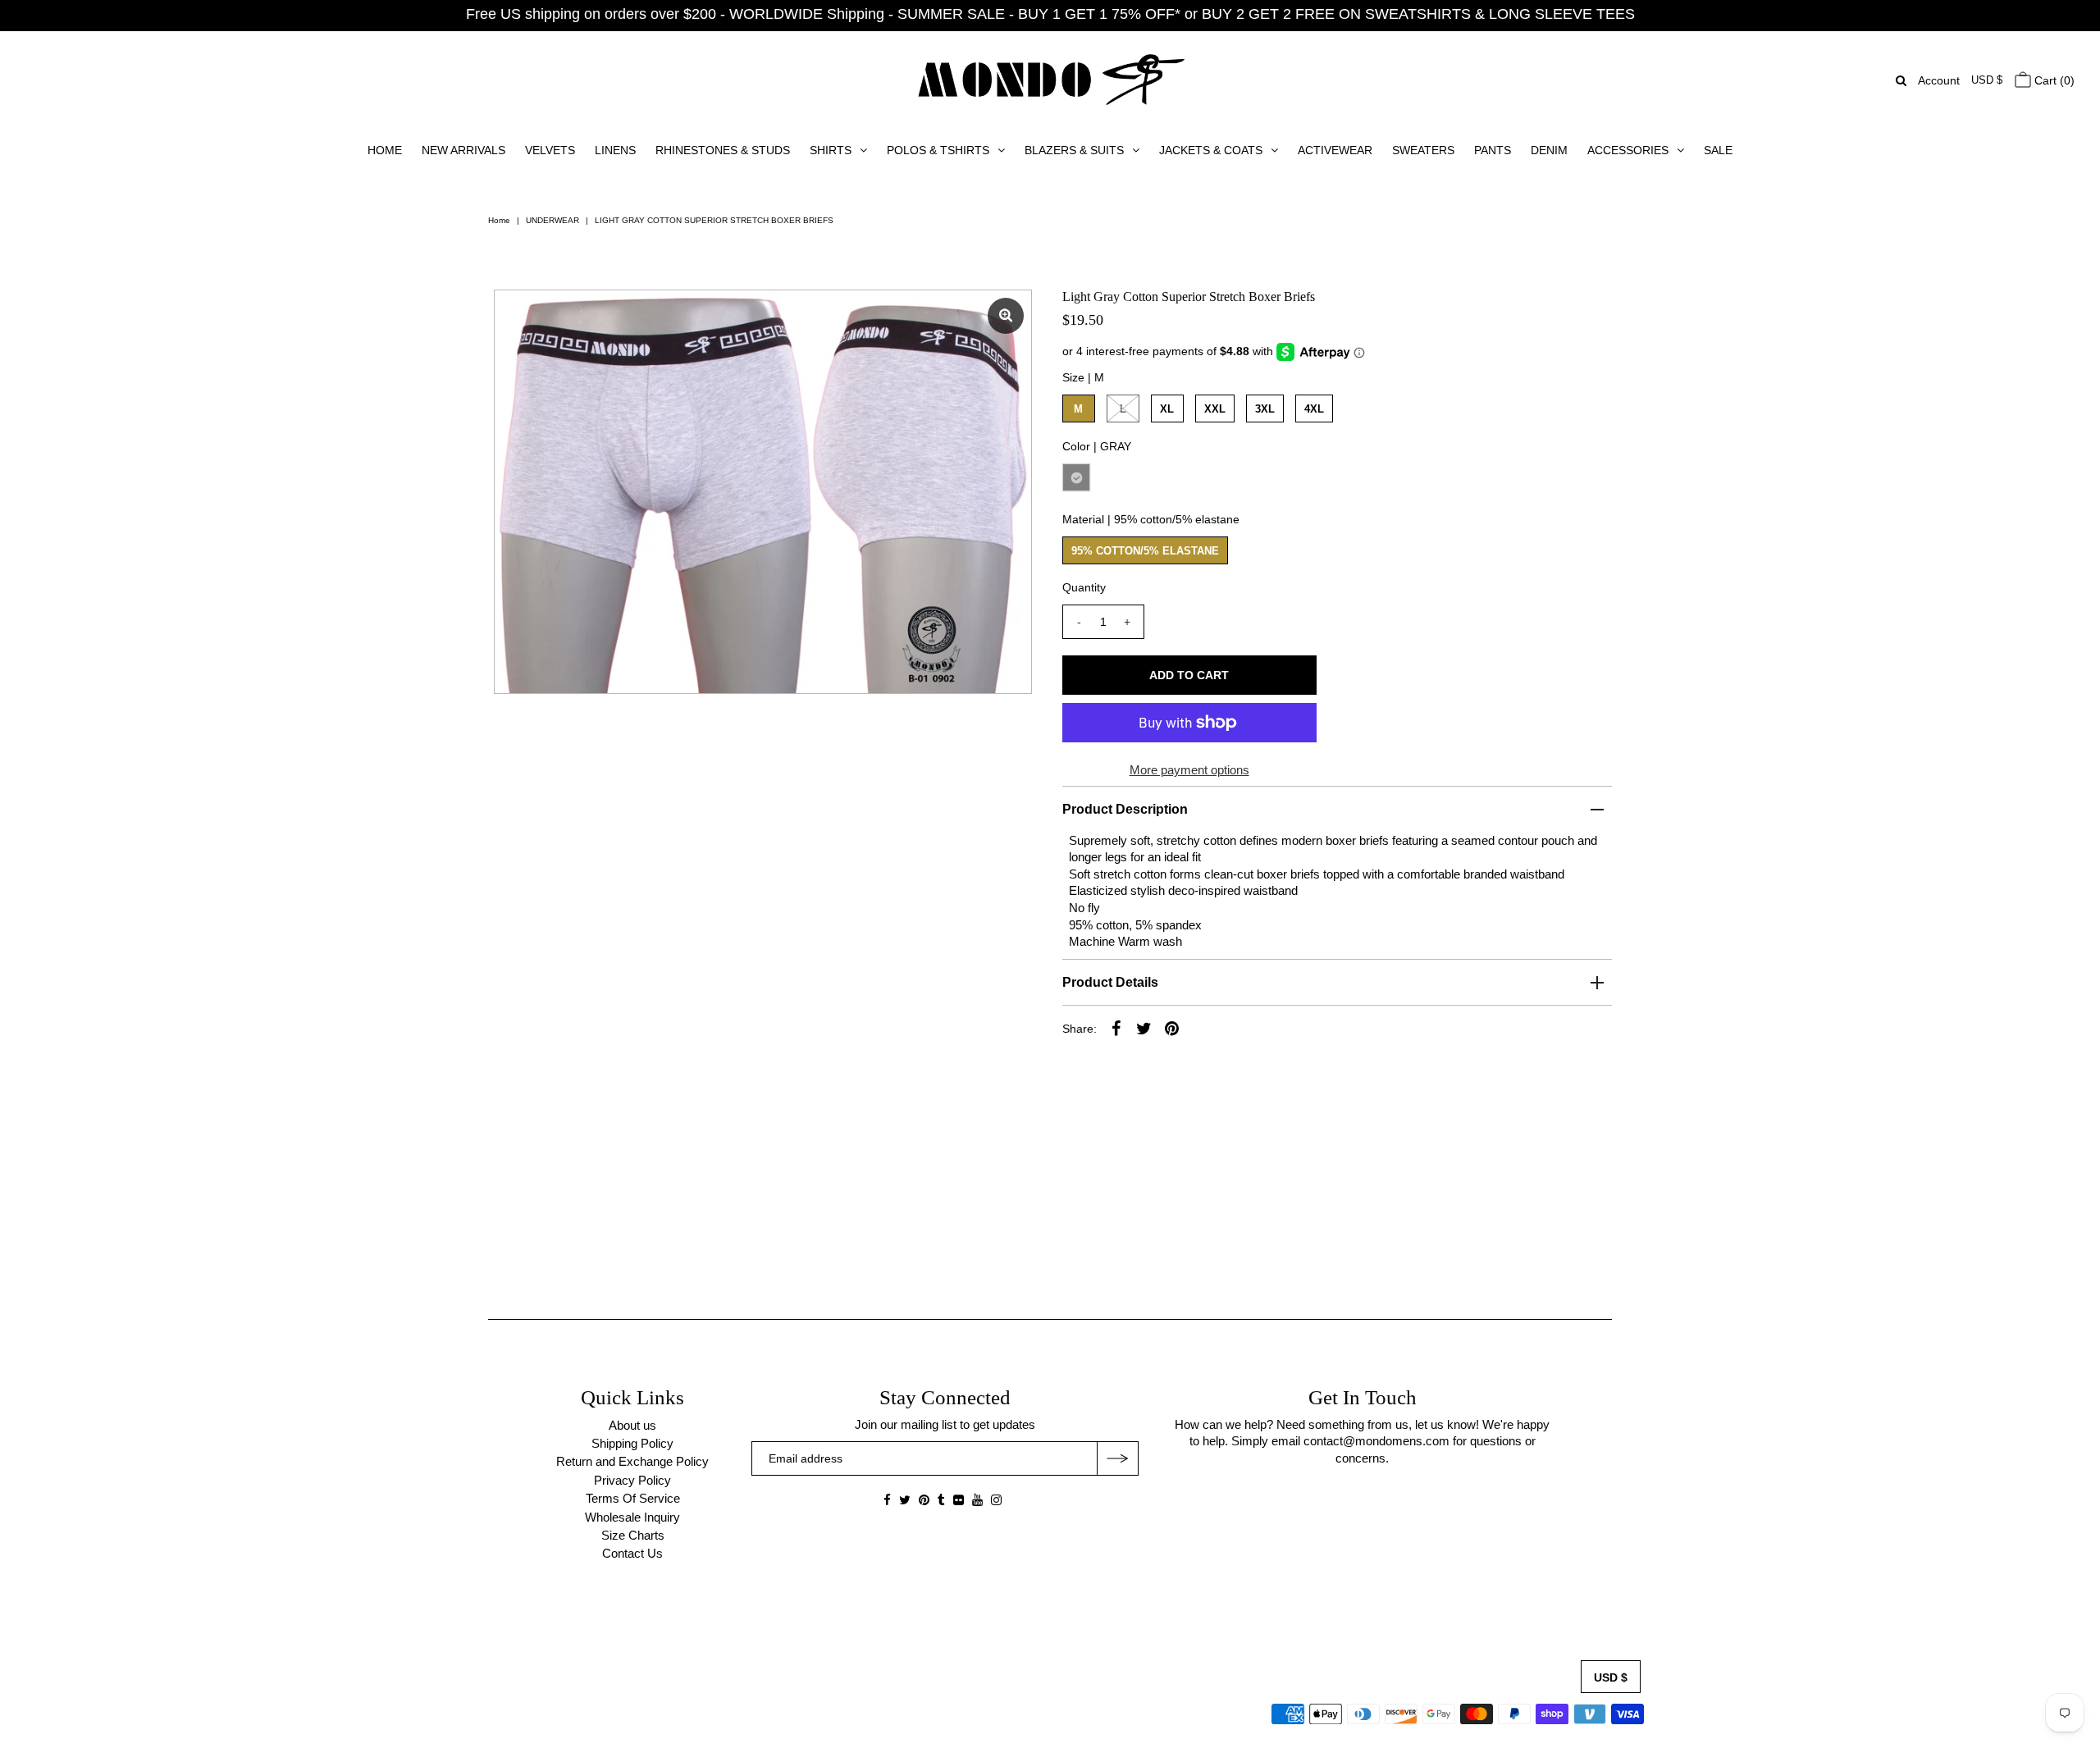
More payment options (1189, 770)
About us (632, 1425)
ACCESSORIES (1628, 150)
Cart (2053, 80)
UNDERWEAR (552, 220)
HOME (385, 150)
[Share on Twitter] (1144, 1028)
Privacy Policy (632, 1480)
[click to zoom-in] (1006, 316)
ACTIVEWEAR (1335, 150)
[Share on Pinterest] (1172, 1028)
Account (1939, 80)
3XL (1265, 409)
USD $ (1987, 80)
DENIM (1549, 150)
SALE (1718, 150)
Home (499, 220)
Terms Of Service (633, 1498)
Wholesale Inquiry (632, 1517)
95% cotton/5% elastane (1145, 551)
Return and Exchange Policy (632, 1461)
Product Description (1125, 809)
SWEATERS (1423, 150)
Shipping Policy (632, 1443)
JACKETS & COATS (1211, 150)
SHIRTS (831, 150)
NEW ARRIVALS (463, 150)
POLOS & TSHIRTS (938, 150)
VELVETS (550, 150)
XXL (1215, 409)
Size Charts (633, 1535)
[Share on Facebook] (1116, 1028)
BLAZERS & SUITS (1074, 150)
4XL (1314, 409)
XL (1167, 409)
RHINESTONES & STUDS (723, 150)
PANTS (1493, 150)
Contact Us (632, 1553)
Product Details (1110, 982)
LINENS (615, 150)
